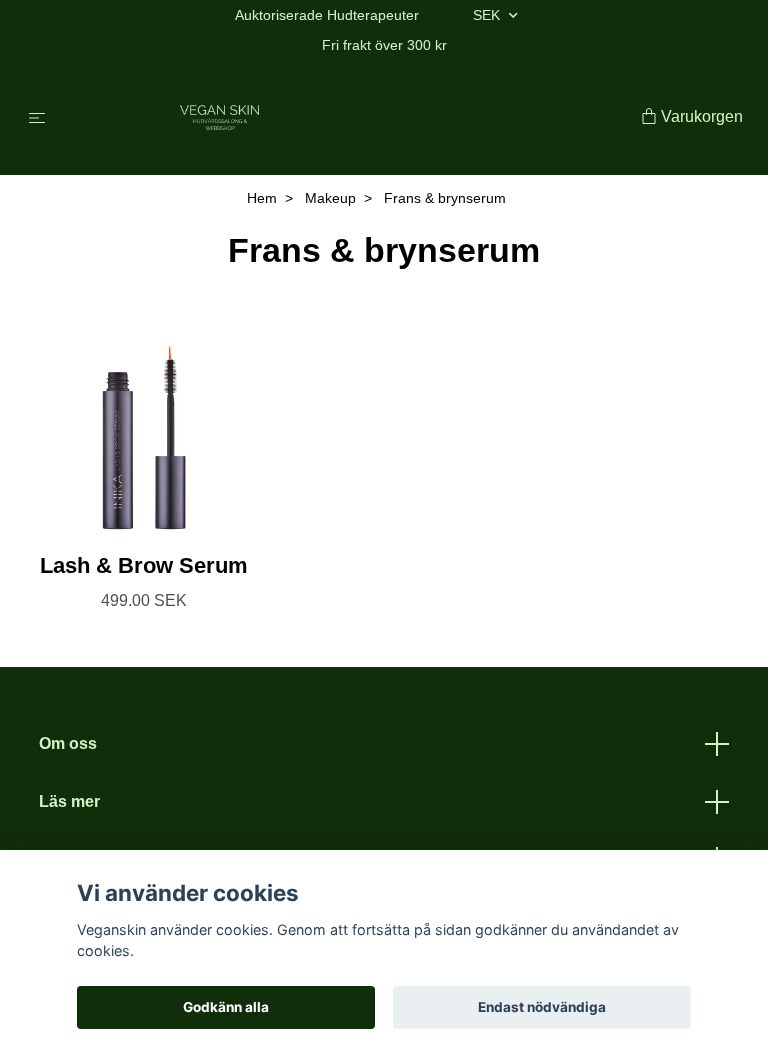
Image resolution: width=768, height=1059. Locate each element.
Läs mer (69, 801)
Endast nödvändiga (542, 1007)
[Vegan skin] (347, 118)
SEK (488, 15)
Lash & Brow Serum (144, 565)
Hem (262, 198)
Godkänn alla (226, 1007)
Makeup (330, 198)
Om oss (68, 743)
